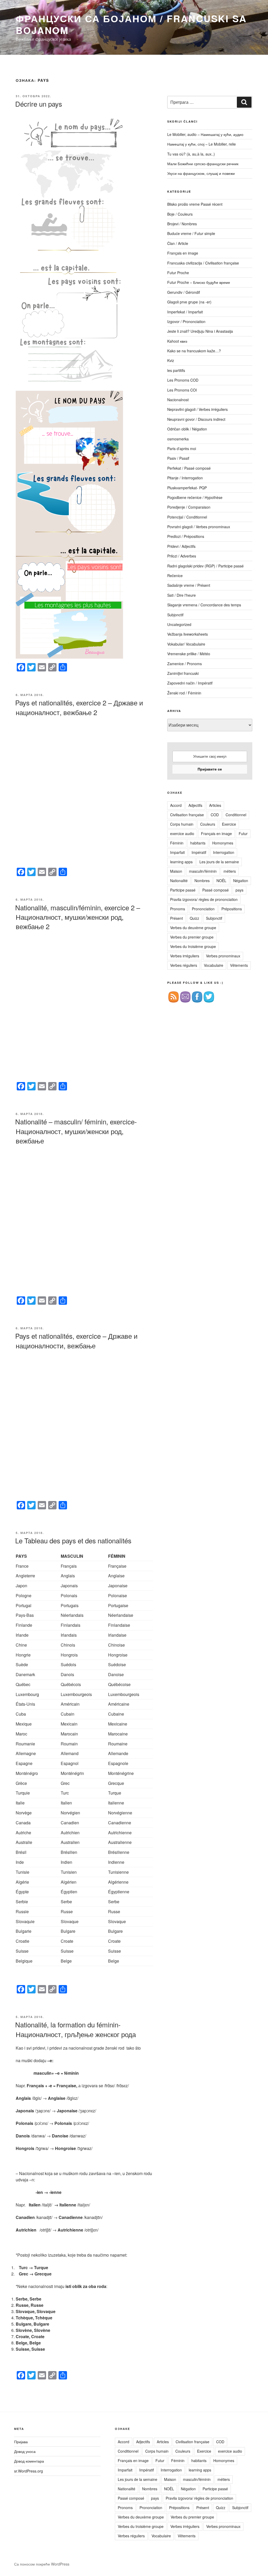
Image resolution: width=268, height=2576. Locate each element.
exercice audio (182, 833)
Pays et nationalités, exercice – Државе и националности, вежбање (76, 1340)
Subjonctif (175, 615)
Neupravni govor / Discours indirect (196, 419)
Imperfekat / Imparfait (185, 312)
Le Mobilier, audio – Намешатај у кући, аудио (205, 134)
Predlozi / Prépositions (186, 536)
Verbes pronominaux (223, 956)
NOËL (221, 881)
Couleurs (208, 824)
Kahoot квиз (177, 341)
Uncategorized (179, 624)
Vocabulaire (214, 965)
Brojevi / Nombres (182, 224)
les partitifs (176, 370)
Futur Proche (178, 273)
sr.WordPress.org (29, 2471)
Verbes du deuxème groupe (193, 928)
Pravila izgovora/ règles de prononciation (204, 899)
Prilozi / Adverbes (182, 556)
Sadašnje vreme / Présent (189, 585)
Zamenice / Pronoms (185, 664)
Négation (241, 881)
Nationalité (179, 881)
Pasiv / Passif (178, 458)
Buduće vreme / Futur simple (191, 233)
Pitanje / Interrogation (185, 478)
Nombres (202, 881)
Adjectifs (195, 805)
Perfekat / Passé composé (189, 468)
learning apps (181, 862)
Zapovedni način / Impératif (190, 683)
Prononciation (203, 909)
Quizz (194, 918)
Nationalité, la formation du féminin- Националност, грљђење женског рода (76, 2029)
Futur (243, 833)
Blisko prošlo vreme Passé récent (195, 204)
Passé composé (216, 890)
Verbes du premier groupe (192, 937)
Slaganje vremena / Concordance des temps (204, 605)
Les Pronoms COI (182, 390)
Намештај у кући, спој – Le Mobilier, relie (202, 144)
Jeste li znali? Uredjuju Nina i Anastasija (200, 331)
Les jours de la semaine (219, 862)
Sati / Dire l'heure (182, 595)
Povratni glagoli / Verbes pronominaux (199, 527)
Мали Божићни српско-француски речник (203, 164)
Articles (215, 805)
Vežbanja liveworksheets (188, 634)
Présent (177, 918)
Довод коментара (29, 2461)
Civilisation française (187, 815)
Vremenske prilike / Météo (189, 654)
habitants (198, 843)
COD (215, 815)
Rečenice (175, 576)
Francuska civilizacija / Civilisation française (203, 263)
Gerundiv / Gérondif (184, 292)
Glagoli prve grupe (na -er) (189, 302)
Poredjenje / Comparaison (189, 507)
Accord (176, 805)
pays (239, 890)
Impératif (199, 852)
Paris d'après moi (182, 448)
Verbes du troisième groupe (193, 946)
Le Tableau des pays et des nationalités (73, 1540)
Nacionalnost (178, 400)
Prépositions (232, 909)
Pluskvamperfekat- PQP (187, 488)
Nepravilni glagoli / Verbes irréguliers (197, 409)
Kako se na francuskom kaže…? (194, 351)
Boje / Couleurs (180, 214)
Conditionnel (236, 815)
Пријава (21, 2442)
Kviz (171, 360)
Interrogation (224, 852)
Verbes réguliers (184, 965)
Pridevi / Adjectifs (181, 546)
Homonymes (223, 843)
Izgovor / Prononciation (186, 321)
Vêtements (239, 965)
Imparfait (177, 852)
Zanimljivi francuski (183, 673)
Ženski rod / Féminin (184, 693)
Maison (176, 871)
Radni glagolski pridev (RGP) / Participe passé (205, 566)
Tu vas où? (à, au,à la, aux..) (191, 154)
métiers (230, 871)
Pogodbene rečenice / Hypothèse (195, 497)
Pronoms (178, 909)
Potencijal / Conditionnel (187, 517)
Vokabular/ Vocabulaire (186, 644)
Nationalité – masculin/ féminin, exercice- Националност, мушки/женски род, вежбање (76, 1131)
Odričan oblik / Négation (187, 429)
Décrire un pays (39, 104)
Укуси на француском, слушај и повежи (201, 173)
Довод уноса (25, 2451)
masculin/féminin (203, 871)
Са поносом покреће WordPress (42, 2564)
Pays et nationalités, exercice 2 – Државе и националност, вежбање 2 (79, 707)
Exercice (229, 824)
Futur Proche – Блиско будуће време (199, 282)
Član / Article (178, 243)
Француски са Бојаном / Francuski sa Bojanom (131, 24)
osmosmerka (178, 439)
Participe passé (183, 890)
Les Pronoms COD (183, 380)
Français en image (183, 253)
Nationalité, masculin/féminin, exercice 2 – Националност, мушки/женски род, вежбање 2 (78, 917)
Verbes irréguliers (185, 956)
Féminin (177, 843)
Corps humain (182, 824)
